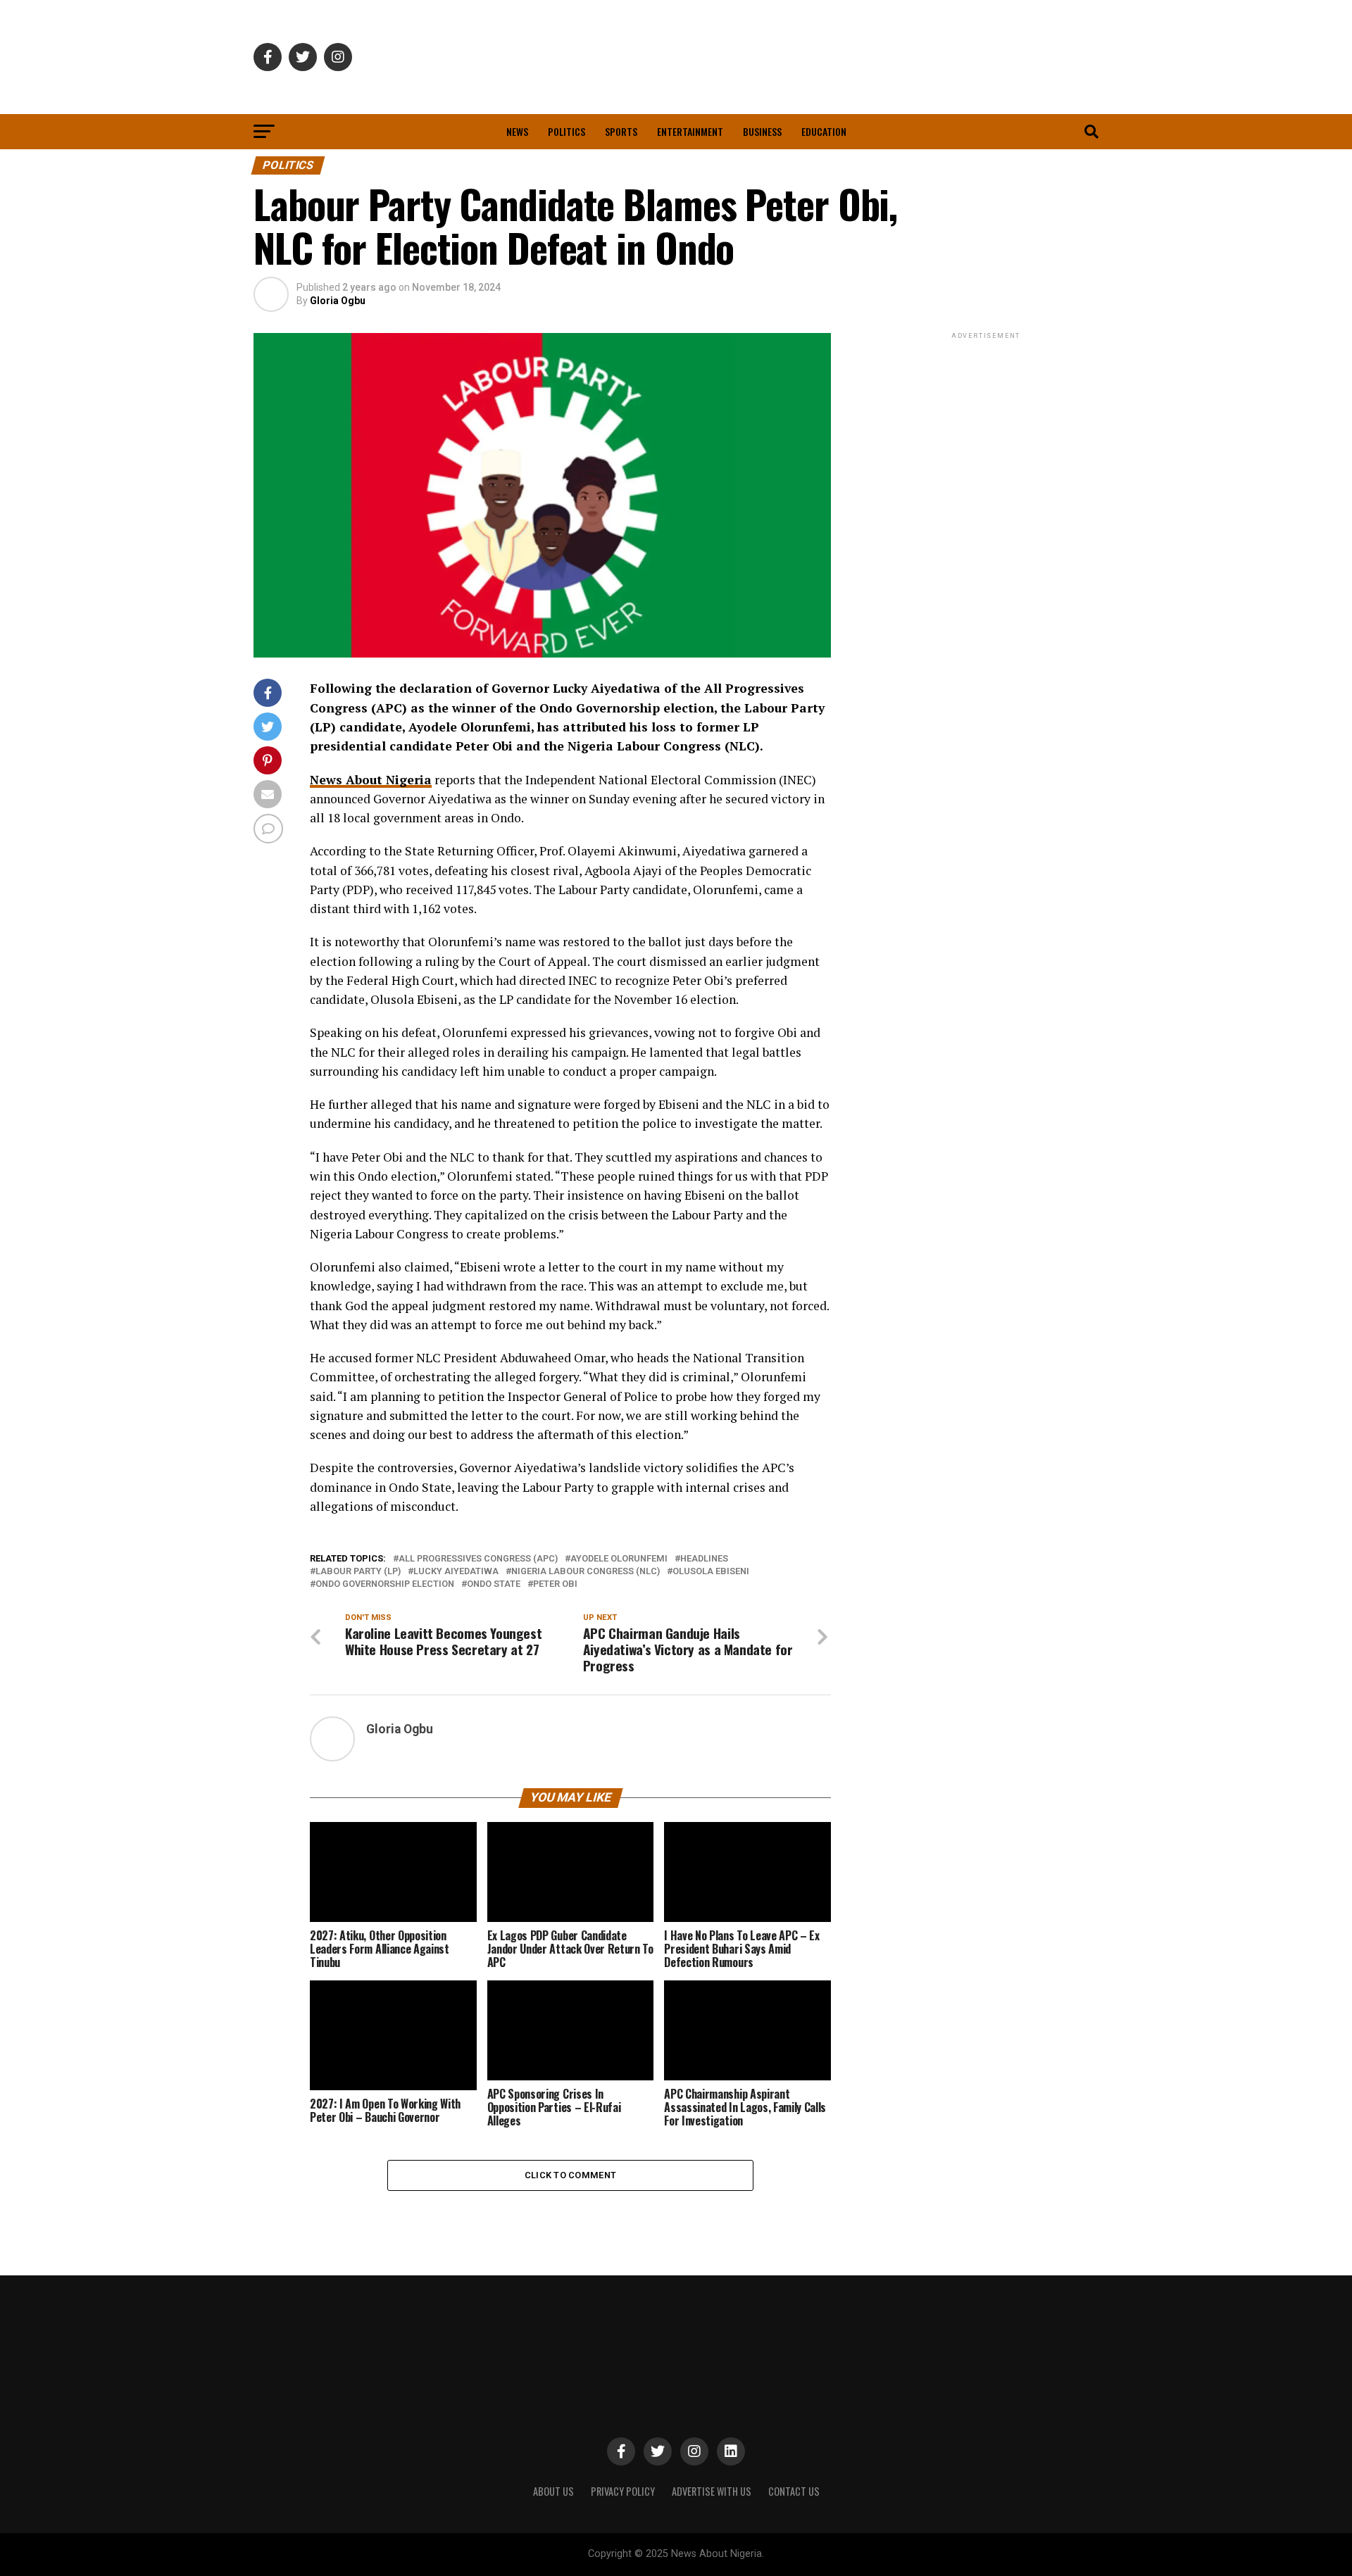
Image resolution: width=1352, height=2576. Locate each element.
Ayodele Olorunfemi (619, 1559)
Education (824, 131)
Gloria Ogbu (338, 301)
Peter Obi (555, 1584)
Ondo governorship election (385, 1584)
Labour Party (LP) (358, 1572)
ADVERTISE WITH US (712, 2491)
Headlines (704, 1559)
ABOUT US (553, 2491)
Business (762, 131)
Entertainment (690, 131)
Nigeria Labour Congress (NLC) (586, 1572)
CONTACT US (794, 2491)
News (517, 131)
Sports (621, 131)
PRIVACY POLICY (623, 2491)
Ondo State (494, 1584)
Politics (567, 131)
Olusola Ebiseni (711, 1572)
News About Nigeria (371, 780)
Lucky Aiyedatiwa (456, 1572)
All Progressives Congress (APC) (478, 1559)
